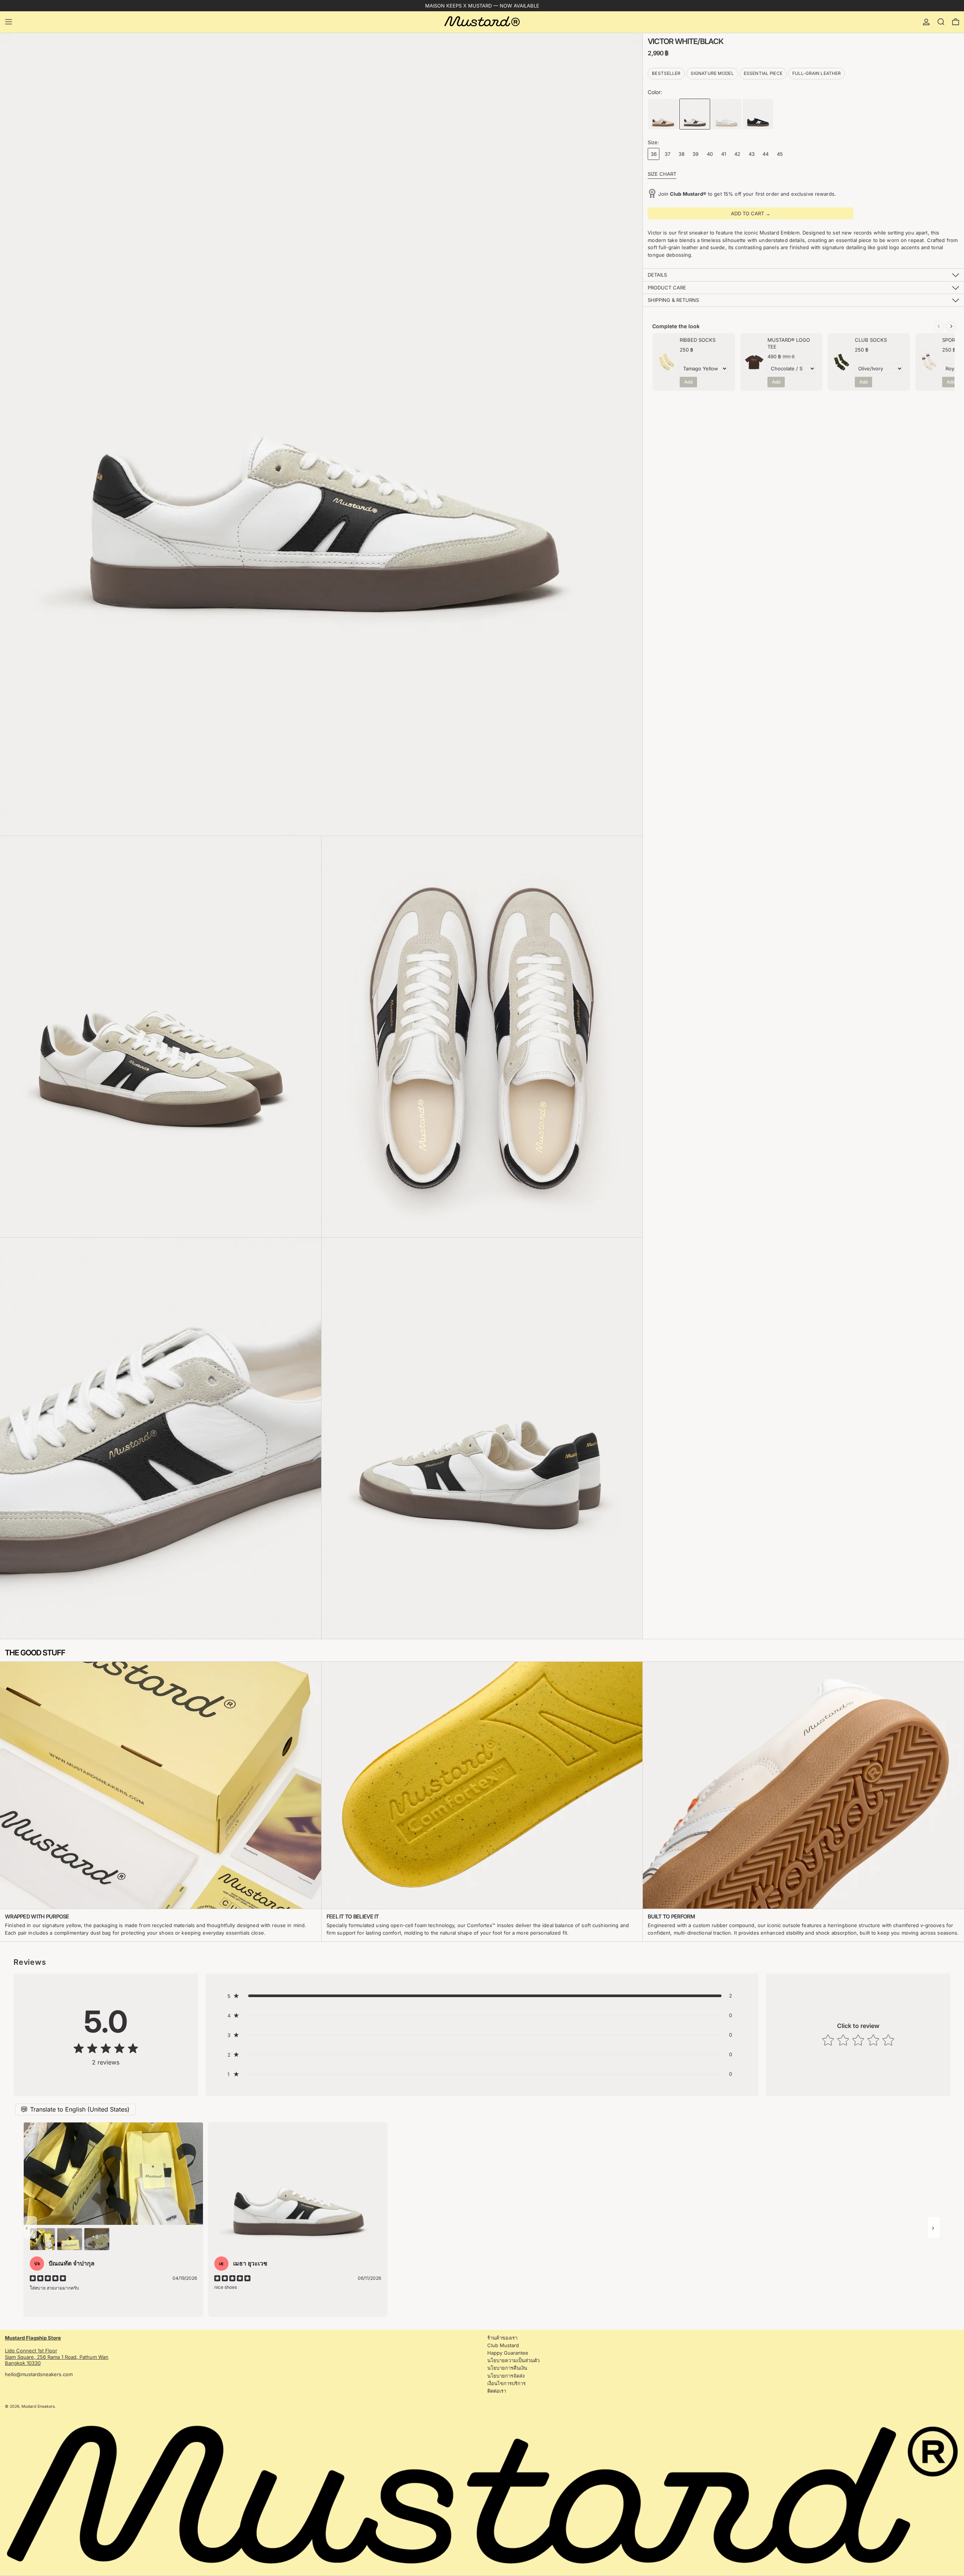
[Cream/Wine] (663, 114)
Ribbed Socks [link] (698, 340)
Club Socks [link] (871, 340)
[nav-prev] (30, 2227)
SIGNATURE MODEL (712, 73)
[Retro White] (726, 114)
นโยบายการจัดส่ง (506, 2376)
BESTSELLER (666, 73)
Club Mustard (503, 2345)
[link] (666, 362)
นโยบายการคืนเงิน (507, 2368)
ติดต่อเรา (497, 2391)
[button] (941, 22)
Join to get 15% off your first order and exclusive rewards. (746, 194)
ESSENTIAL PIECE (763, 73)
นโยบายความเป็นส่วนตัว (513, 2360)
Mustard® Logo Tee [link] (789, 343)
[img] (106, 2049)
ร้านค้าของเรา (502, 2338)
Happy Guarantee (508, 2353)
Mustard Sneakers (38, 2406)
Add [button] (688, 382)
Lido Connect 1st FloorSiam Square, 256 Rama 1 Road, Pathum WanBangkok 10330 (57, 2351)
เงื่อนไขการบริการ (506, 2383)
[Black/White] (758, 114)
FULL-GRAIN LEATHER (817, 73)
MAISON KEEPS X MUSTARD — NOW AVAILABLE (482, 6)
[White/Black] (695, 114)
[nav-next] (934, 2227)
